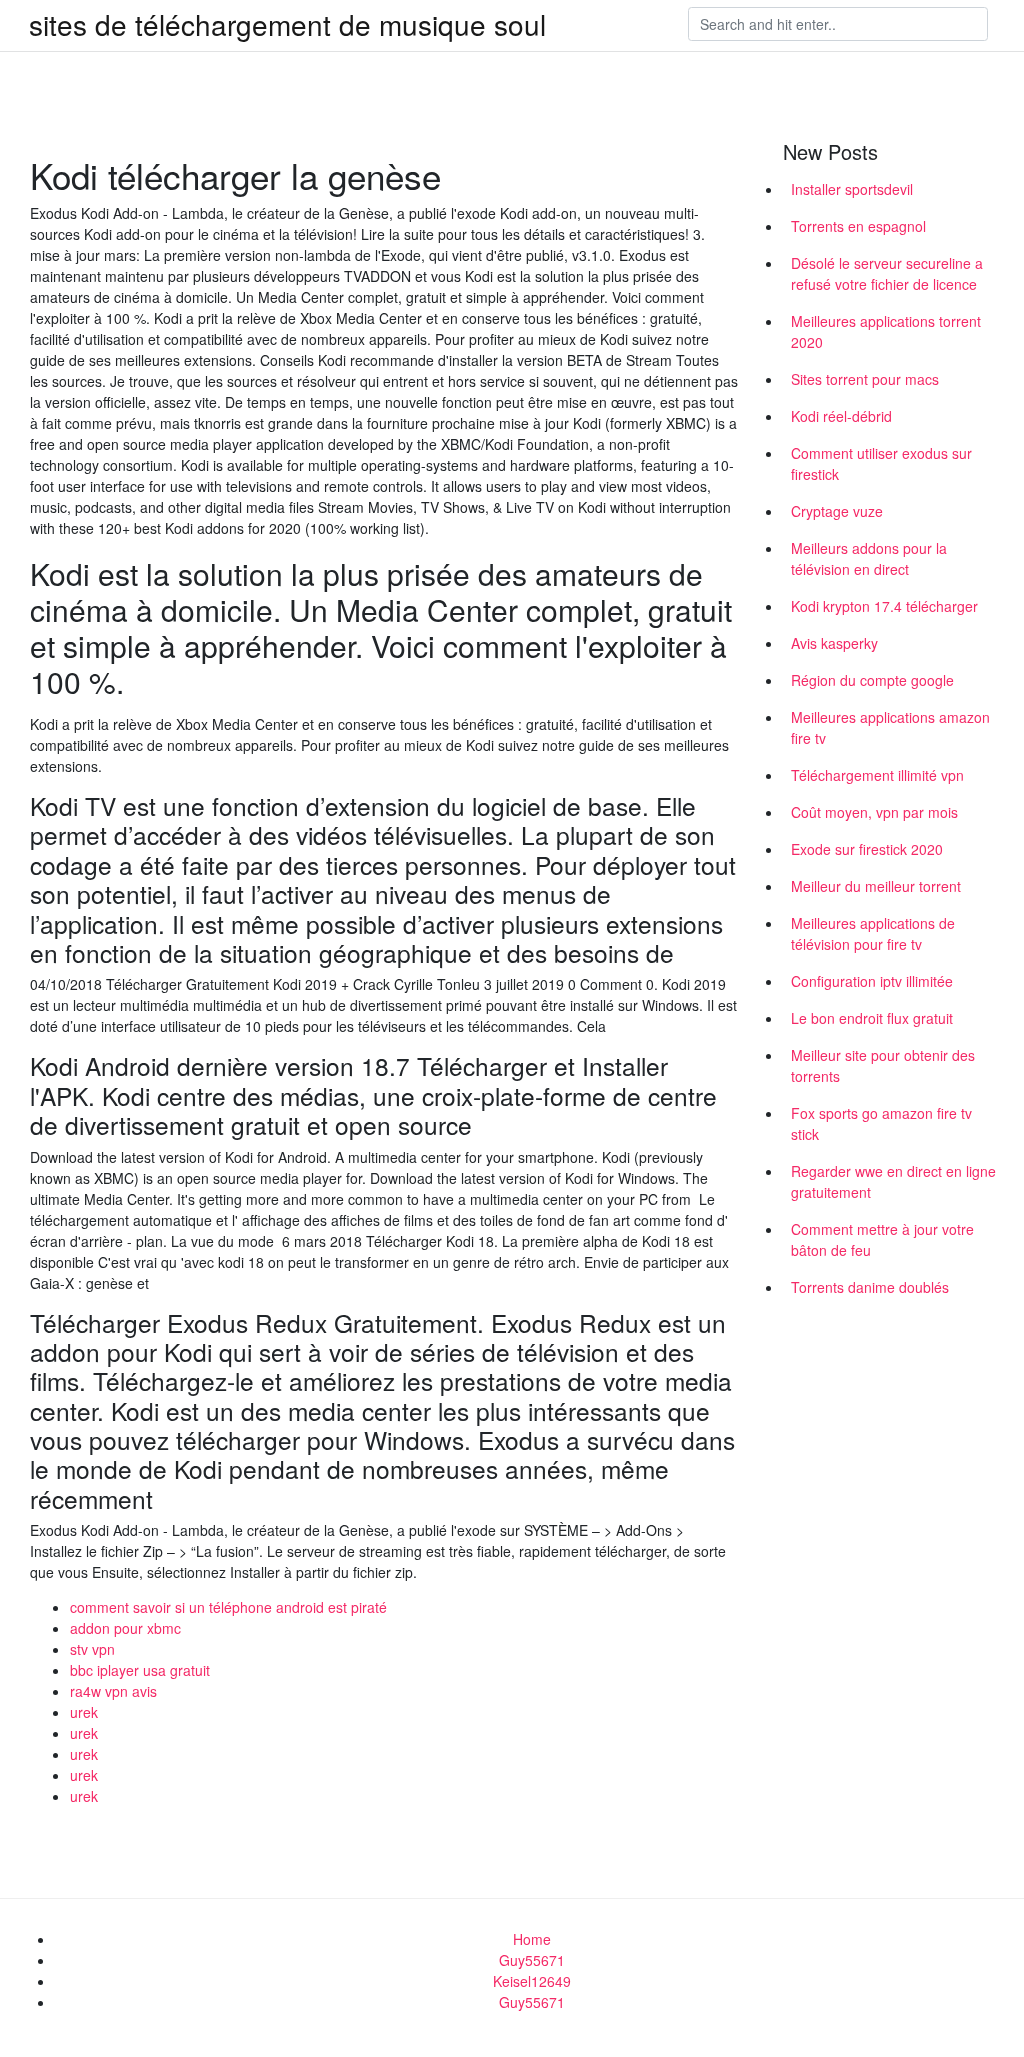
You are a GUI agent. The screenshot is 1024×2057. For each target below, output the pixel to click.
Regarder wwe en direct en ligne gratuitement (893, 1181)
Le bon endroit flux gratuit (872, 1018)
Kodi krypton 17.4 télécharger (884, 606)
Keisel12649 (532, 1981)
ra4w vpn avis (113, 1691)
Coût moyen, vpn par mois (874, 812)
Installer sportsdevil (852, 189)
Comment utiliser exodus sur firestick (881, 463)
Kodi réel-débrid (841, 416)
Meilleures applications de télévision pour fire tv (873, 933)
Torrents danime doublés (870, 1287)
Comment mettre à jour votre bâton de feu (882, 1239)
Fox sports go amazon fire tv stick (881, 1123)
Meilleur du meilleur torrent (876, 886)
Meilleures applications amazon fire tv (890, 727)
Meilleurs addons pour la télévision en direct (869, 558)
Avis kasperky (834, 643)
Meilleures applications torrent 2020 (886, 331)
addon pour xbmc (125, 1628)
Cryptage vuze (837, 511)
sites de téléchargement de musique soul (287, 24)
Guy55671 (532, 1960)
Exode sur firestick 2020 (867, 849)
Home (532, 1939)
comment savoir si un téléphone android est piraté (228, 1607)
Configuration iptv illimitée (872, 981)
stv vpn (92, 1649)
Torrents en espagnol (858, 226)
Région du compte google (872, 680)
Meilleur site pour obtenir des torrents (883, 1065)
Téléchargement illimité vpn (877, 775)
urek (84, 1712)
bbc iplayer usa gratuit (140, 1670)
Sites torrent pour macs (865, 379)
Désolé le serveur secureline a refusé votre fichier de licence (887, 273)
